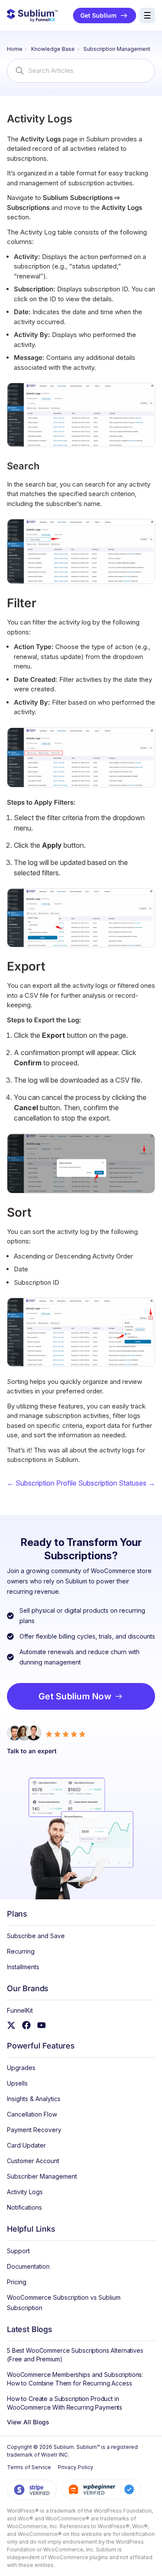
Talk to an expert (32, 1751)
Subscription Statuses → (117, 1483)
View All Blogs (28, 2422)
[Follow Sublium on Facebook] (29, 2025)
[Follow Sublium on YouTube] (44, 2025)
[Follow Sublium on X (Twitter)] (13, 2025)
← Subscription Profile (42, 1483)
